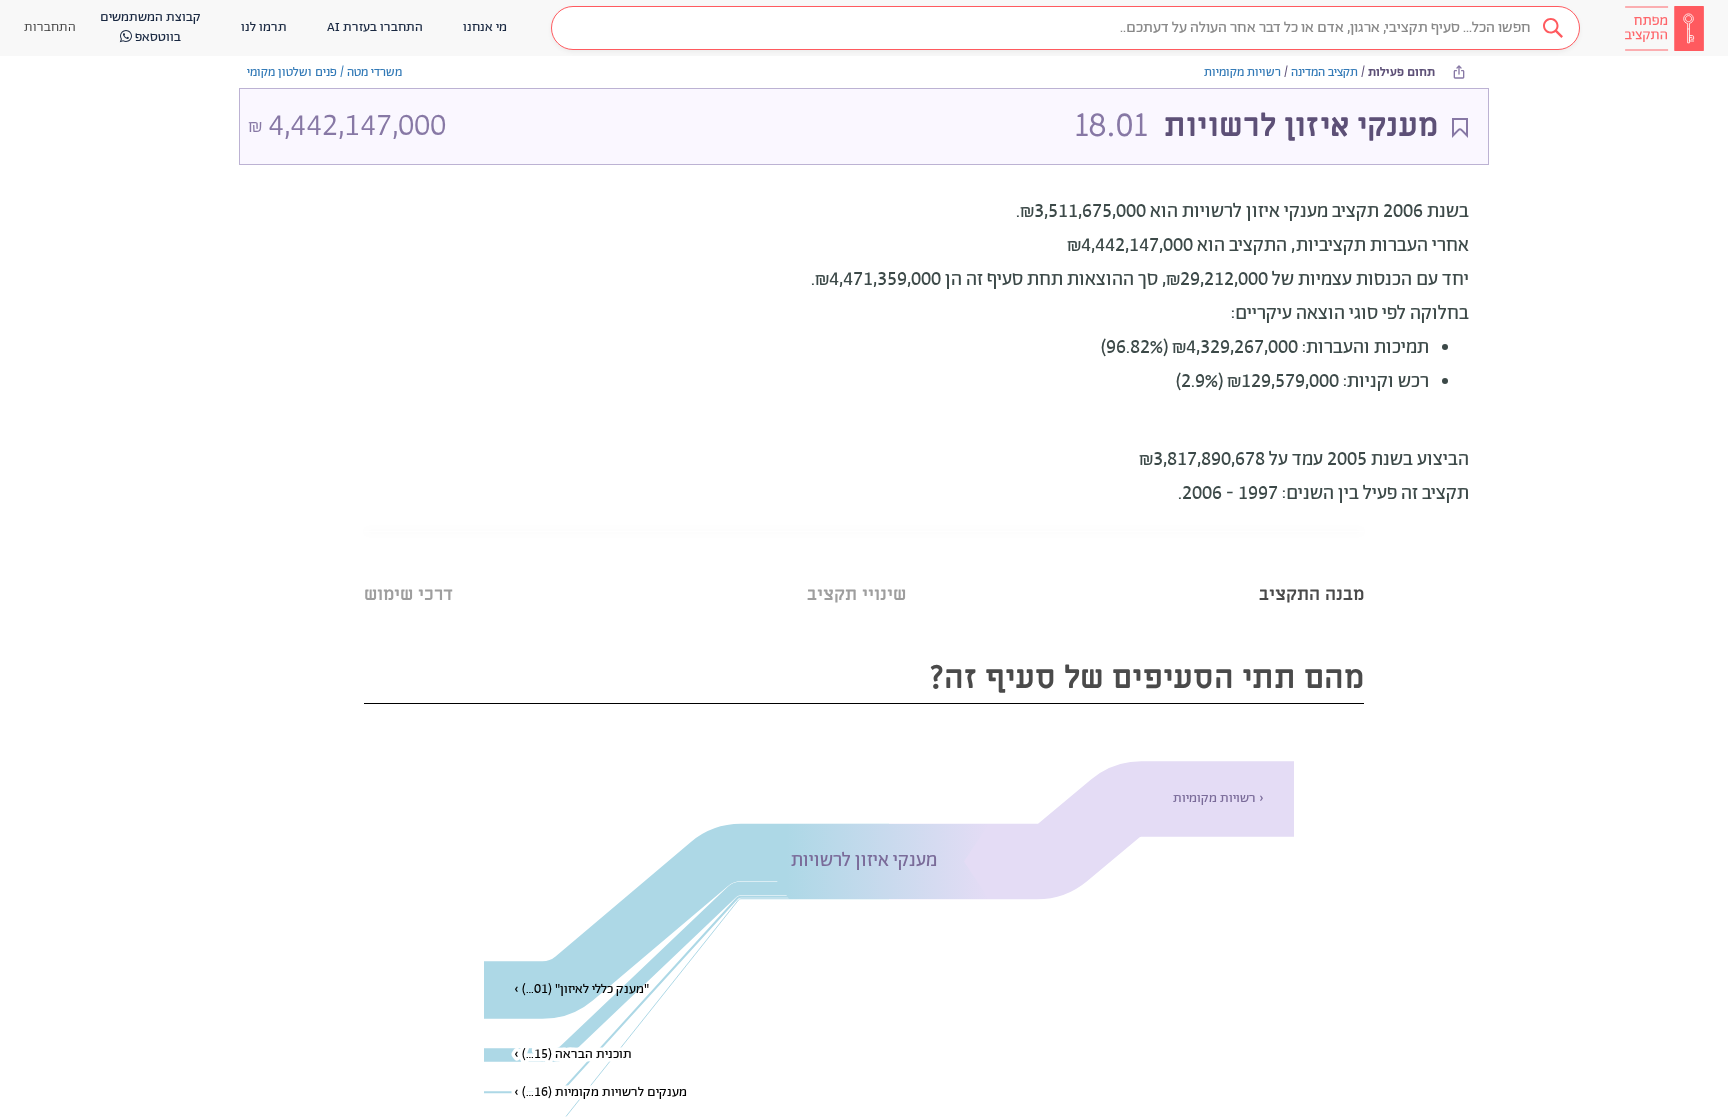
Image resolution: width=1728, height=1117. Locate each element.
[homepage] (1664, 28)
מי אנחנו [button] (485, 27)
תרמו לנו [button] (264, 27)
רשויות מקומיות (1242, 72)
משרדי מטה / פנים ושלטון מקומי (324, 72)
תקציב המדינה (1324, 72)
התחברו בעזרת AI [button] (375, 27)
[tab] (1311, 569)
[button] (1065, 28)
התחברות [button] (50, 27)
